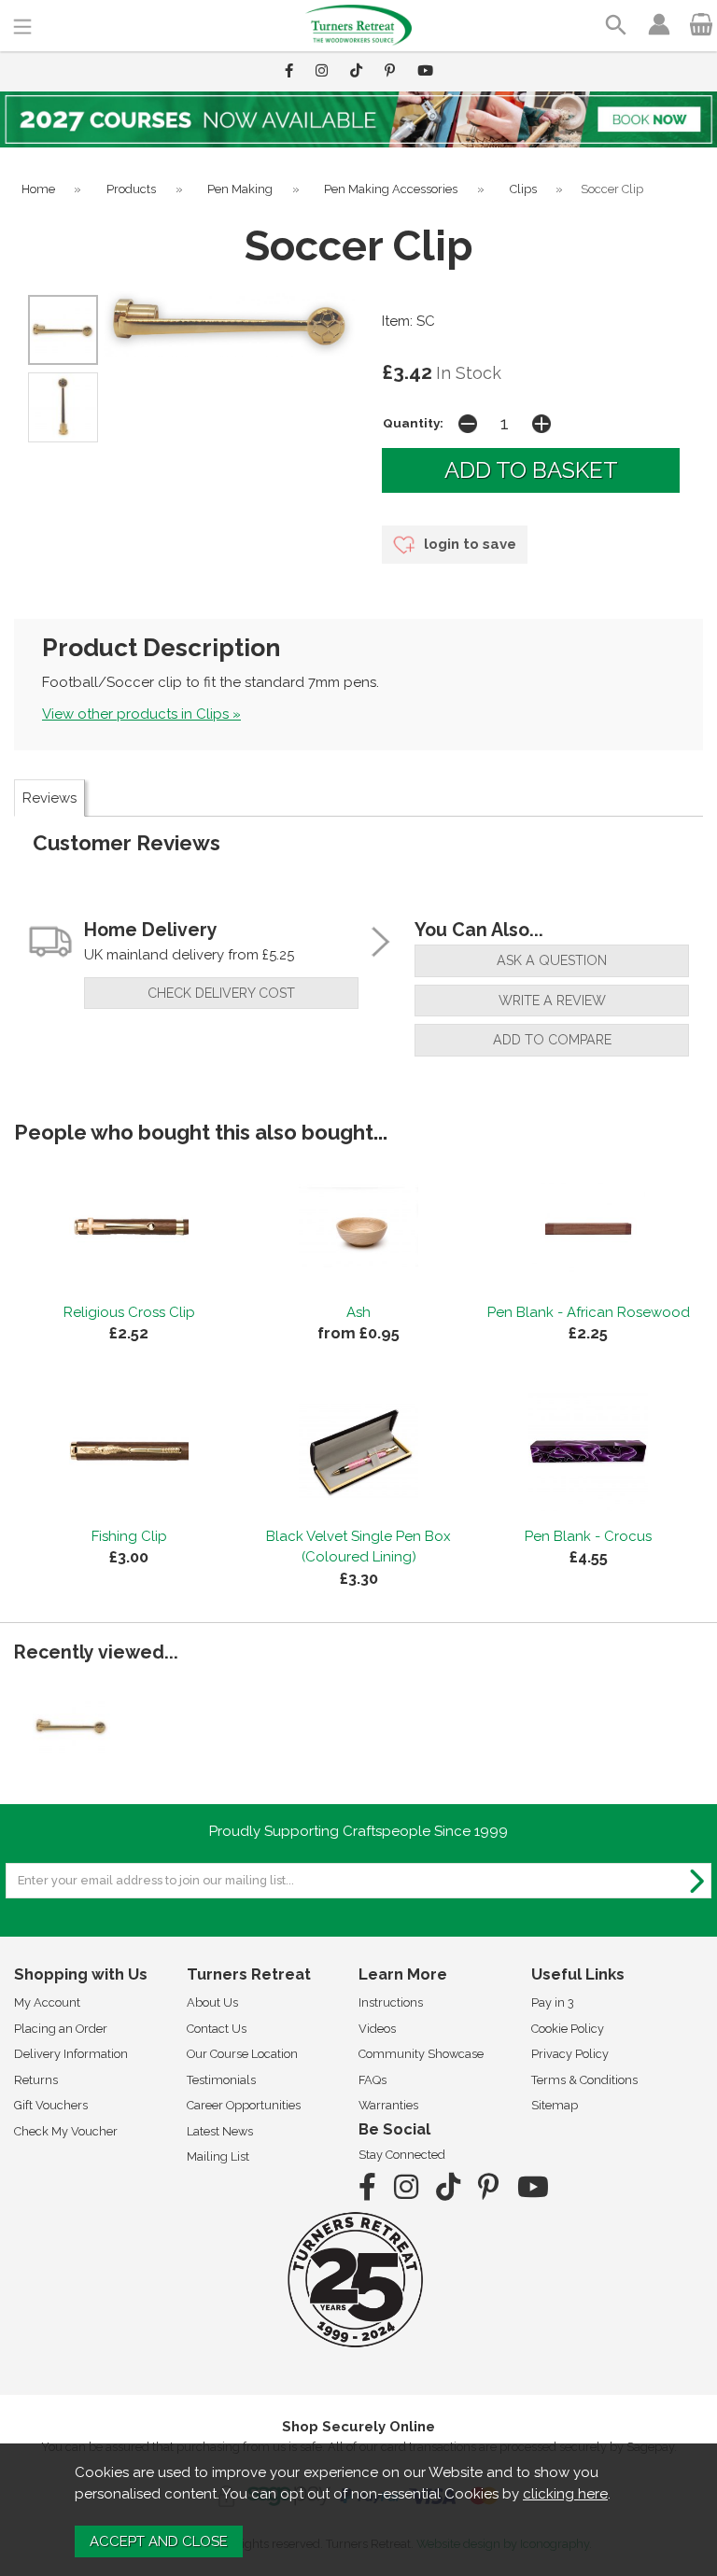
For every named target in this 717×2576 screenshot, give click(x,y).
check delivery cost (221, 993)
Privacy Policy (570, 2054)
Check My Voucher (66, 2131)
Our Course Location (242, 2054)
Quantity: (413, 423)
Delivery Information (71, 2054)
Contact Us (217, 2029)
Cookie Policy (568, 2029)
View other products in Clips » (141, 714)
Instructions (391, 2002)
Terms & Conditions (584, 2080)
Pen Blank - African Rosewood (589, 1312)
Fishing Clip (129, 1536)
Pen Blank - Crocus (588, 1536)
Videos (377, 2029)
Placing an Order (61, 2029)
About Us (212, 2002)
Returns (36, 2080)
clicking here (565, 2494)
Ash (358, 1312)
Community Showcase (421, 2054)
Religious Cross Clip (129, 1312)
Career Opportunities (244, 2105)
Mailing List (218, 2156)
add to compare (552, 1040)
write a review (552, 1001)
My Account (47, 2002)
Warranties (388, 2105)
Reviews (49, 798)
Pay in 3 (553, 2002)
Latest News (220, 2131)
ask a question (552, 960)
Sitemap (555, 2105)
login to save (468, 544)
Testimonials (221, 2080)
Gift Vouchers (51, 2105)
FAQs (373, 2080)
